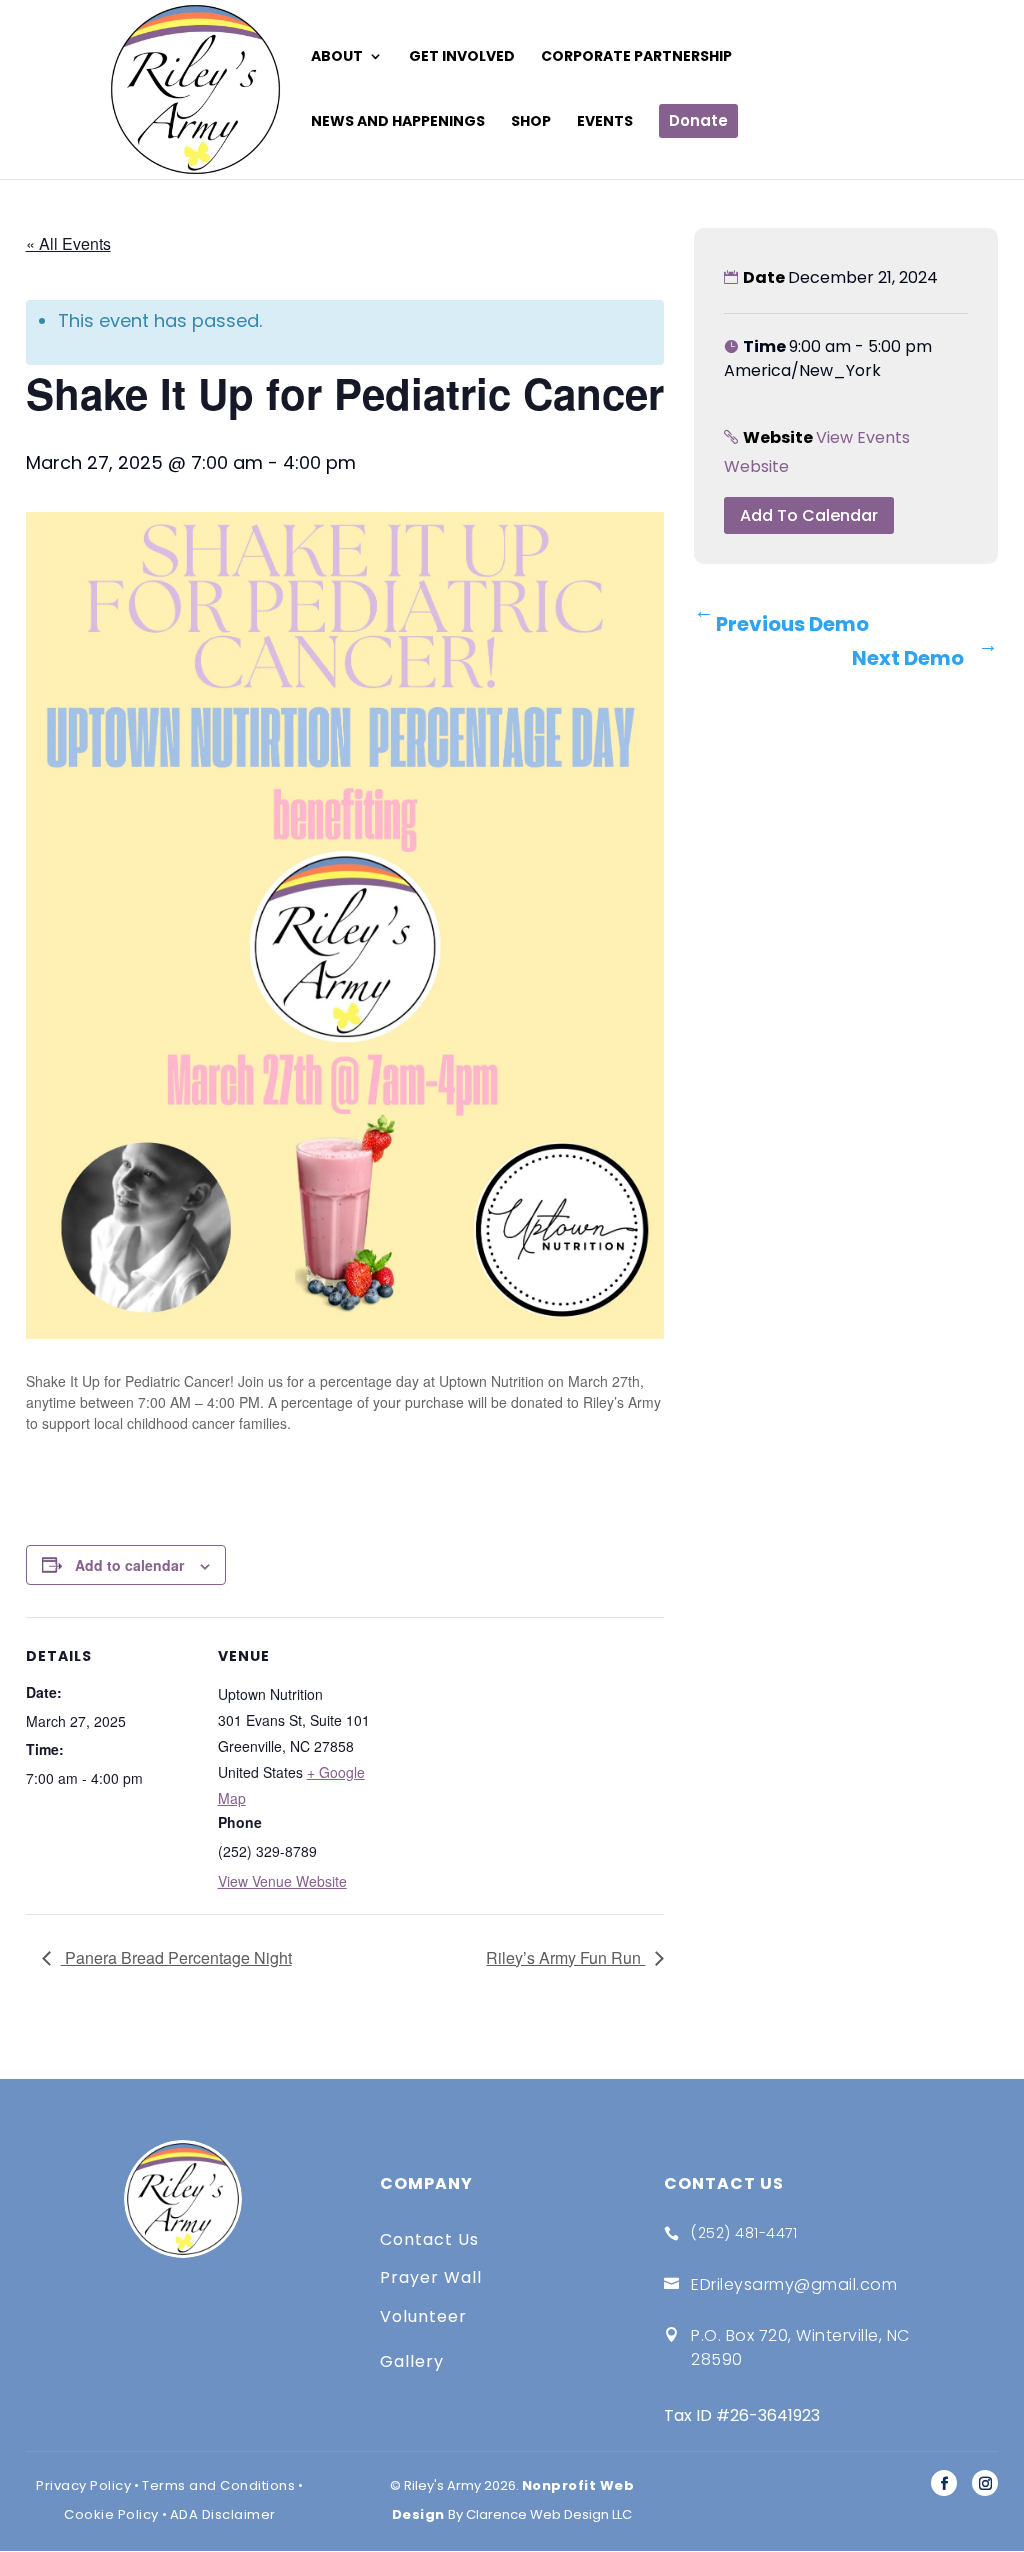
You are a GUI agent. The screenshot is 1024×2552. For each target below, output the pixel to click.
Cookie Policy (111, 2514)
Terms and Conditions (218, 2485)
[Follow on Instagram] (985, 2483)
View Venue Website (282, 1881)
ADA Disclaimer (223, 2514)
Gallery (412, 2361)
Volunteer (423, 2316)
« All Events (68, 243)
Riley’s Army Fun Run (565, 1957)
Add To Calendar (809, 515)
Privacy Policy (83, 2485)
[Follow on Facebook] (944, 2483)
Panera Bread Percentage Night (176, 1957)
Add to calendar (129, 1565)
